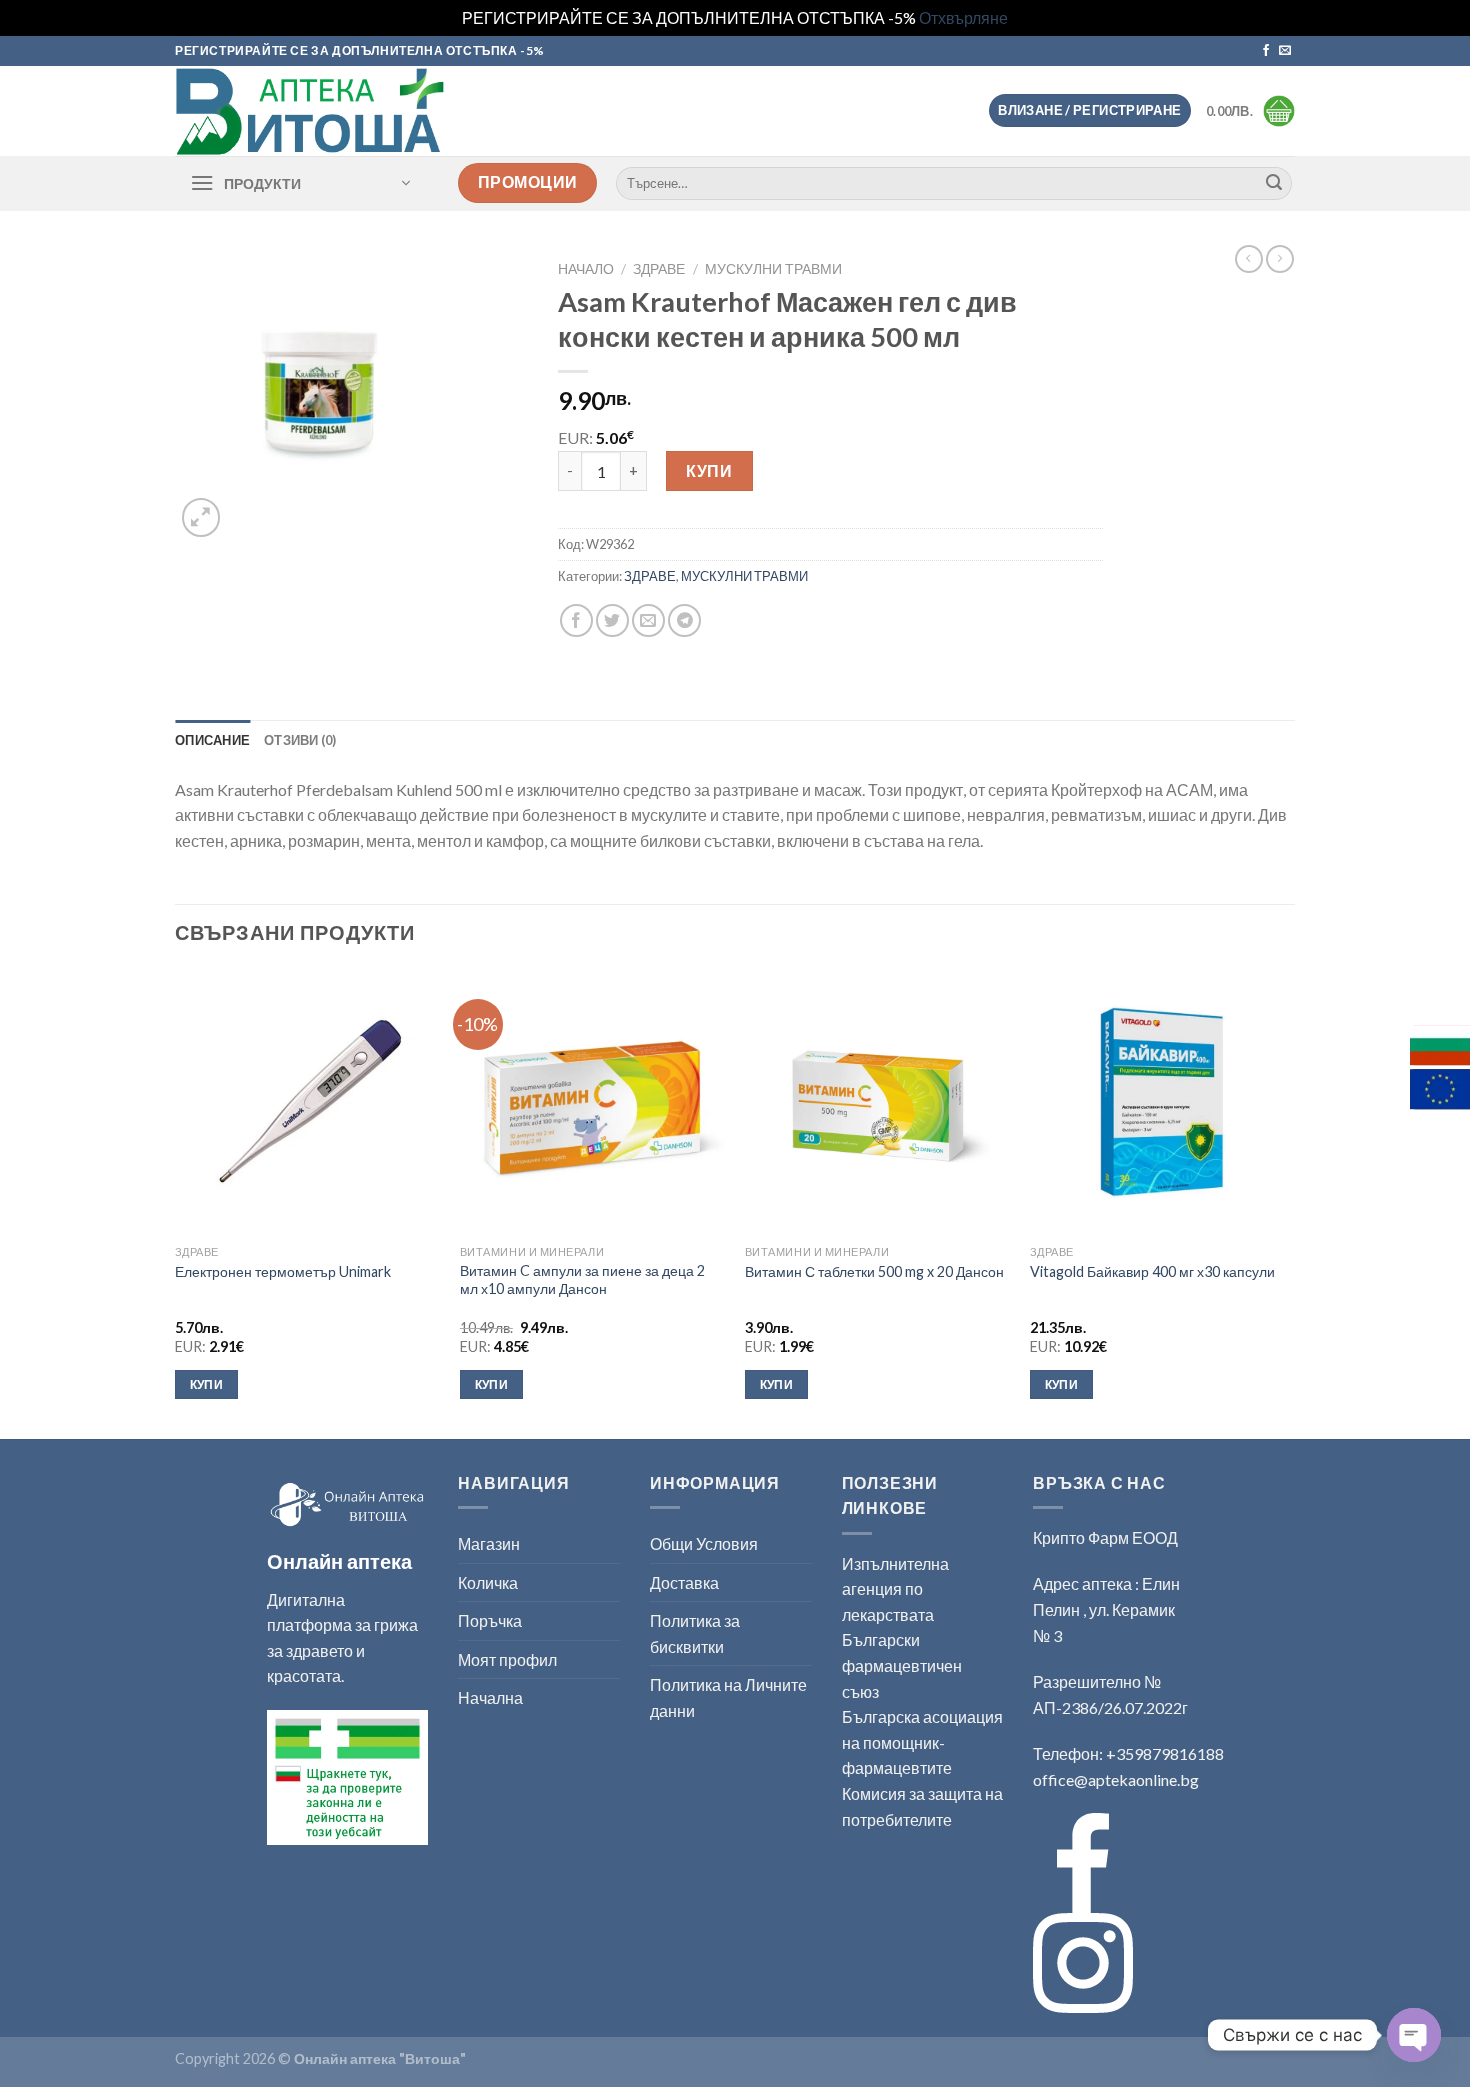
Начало (586, 269)
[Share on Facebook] (576, 620)
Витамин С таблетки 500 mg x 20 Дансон (874, 1271)
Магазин (489, 1543)
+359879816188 (1165, 1753)
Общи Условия (704, 1543)
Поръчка (490, 1620)
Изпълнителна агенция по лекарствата (895, 1589)
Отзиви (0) (300, 740)
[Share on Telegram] (684, 620)
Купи (709, 470)
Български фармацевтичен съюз (902, 1665)
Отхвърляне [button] (963, 17)
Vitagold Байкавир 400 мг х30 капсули (1152, 1271)
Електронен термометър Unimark (283, 1271)
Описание (212, 740)
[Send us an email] (1285, 51)
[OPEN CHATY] (1414, 2035)
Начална (490, 1697)
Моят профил (507, 1659)
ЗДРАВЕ (659, 269)
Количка (488, 1582)
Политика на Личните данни (728, 1697)
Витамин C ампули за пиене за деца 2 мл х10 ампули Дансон (582, 1280)
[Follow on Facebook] (1266, 51)
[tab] (212, 740)
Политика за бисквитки (695, 1633)
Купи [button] (206, 1384)
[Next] (1294, 1202)
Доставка (684, 1582)
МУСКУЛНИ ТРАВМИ (773, 269)
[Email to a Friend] (648, 620)
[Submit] (1274, 183)
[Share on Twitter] (612, 620)
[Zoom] (201, 517)
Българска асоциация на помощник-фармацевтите (922, 1742)
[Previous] (176, 1202)
